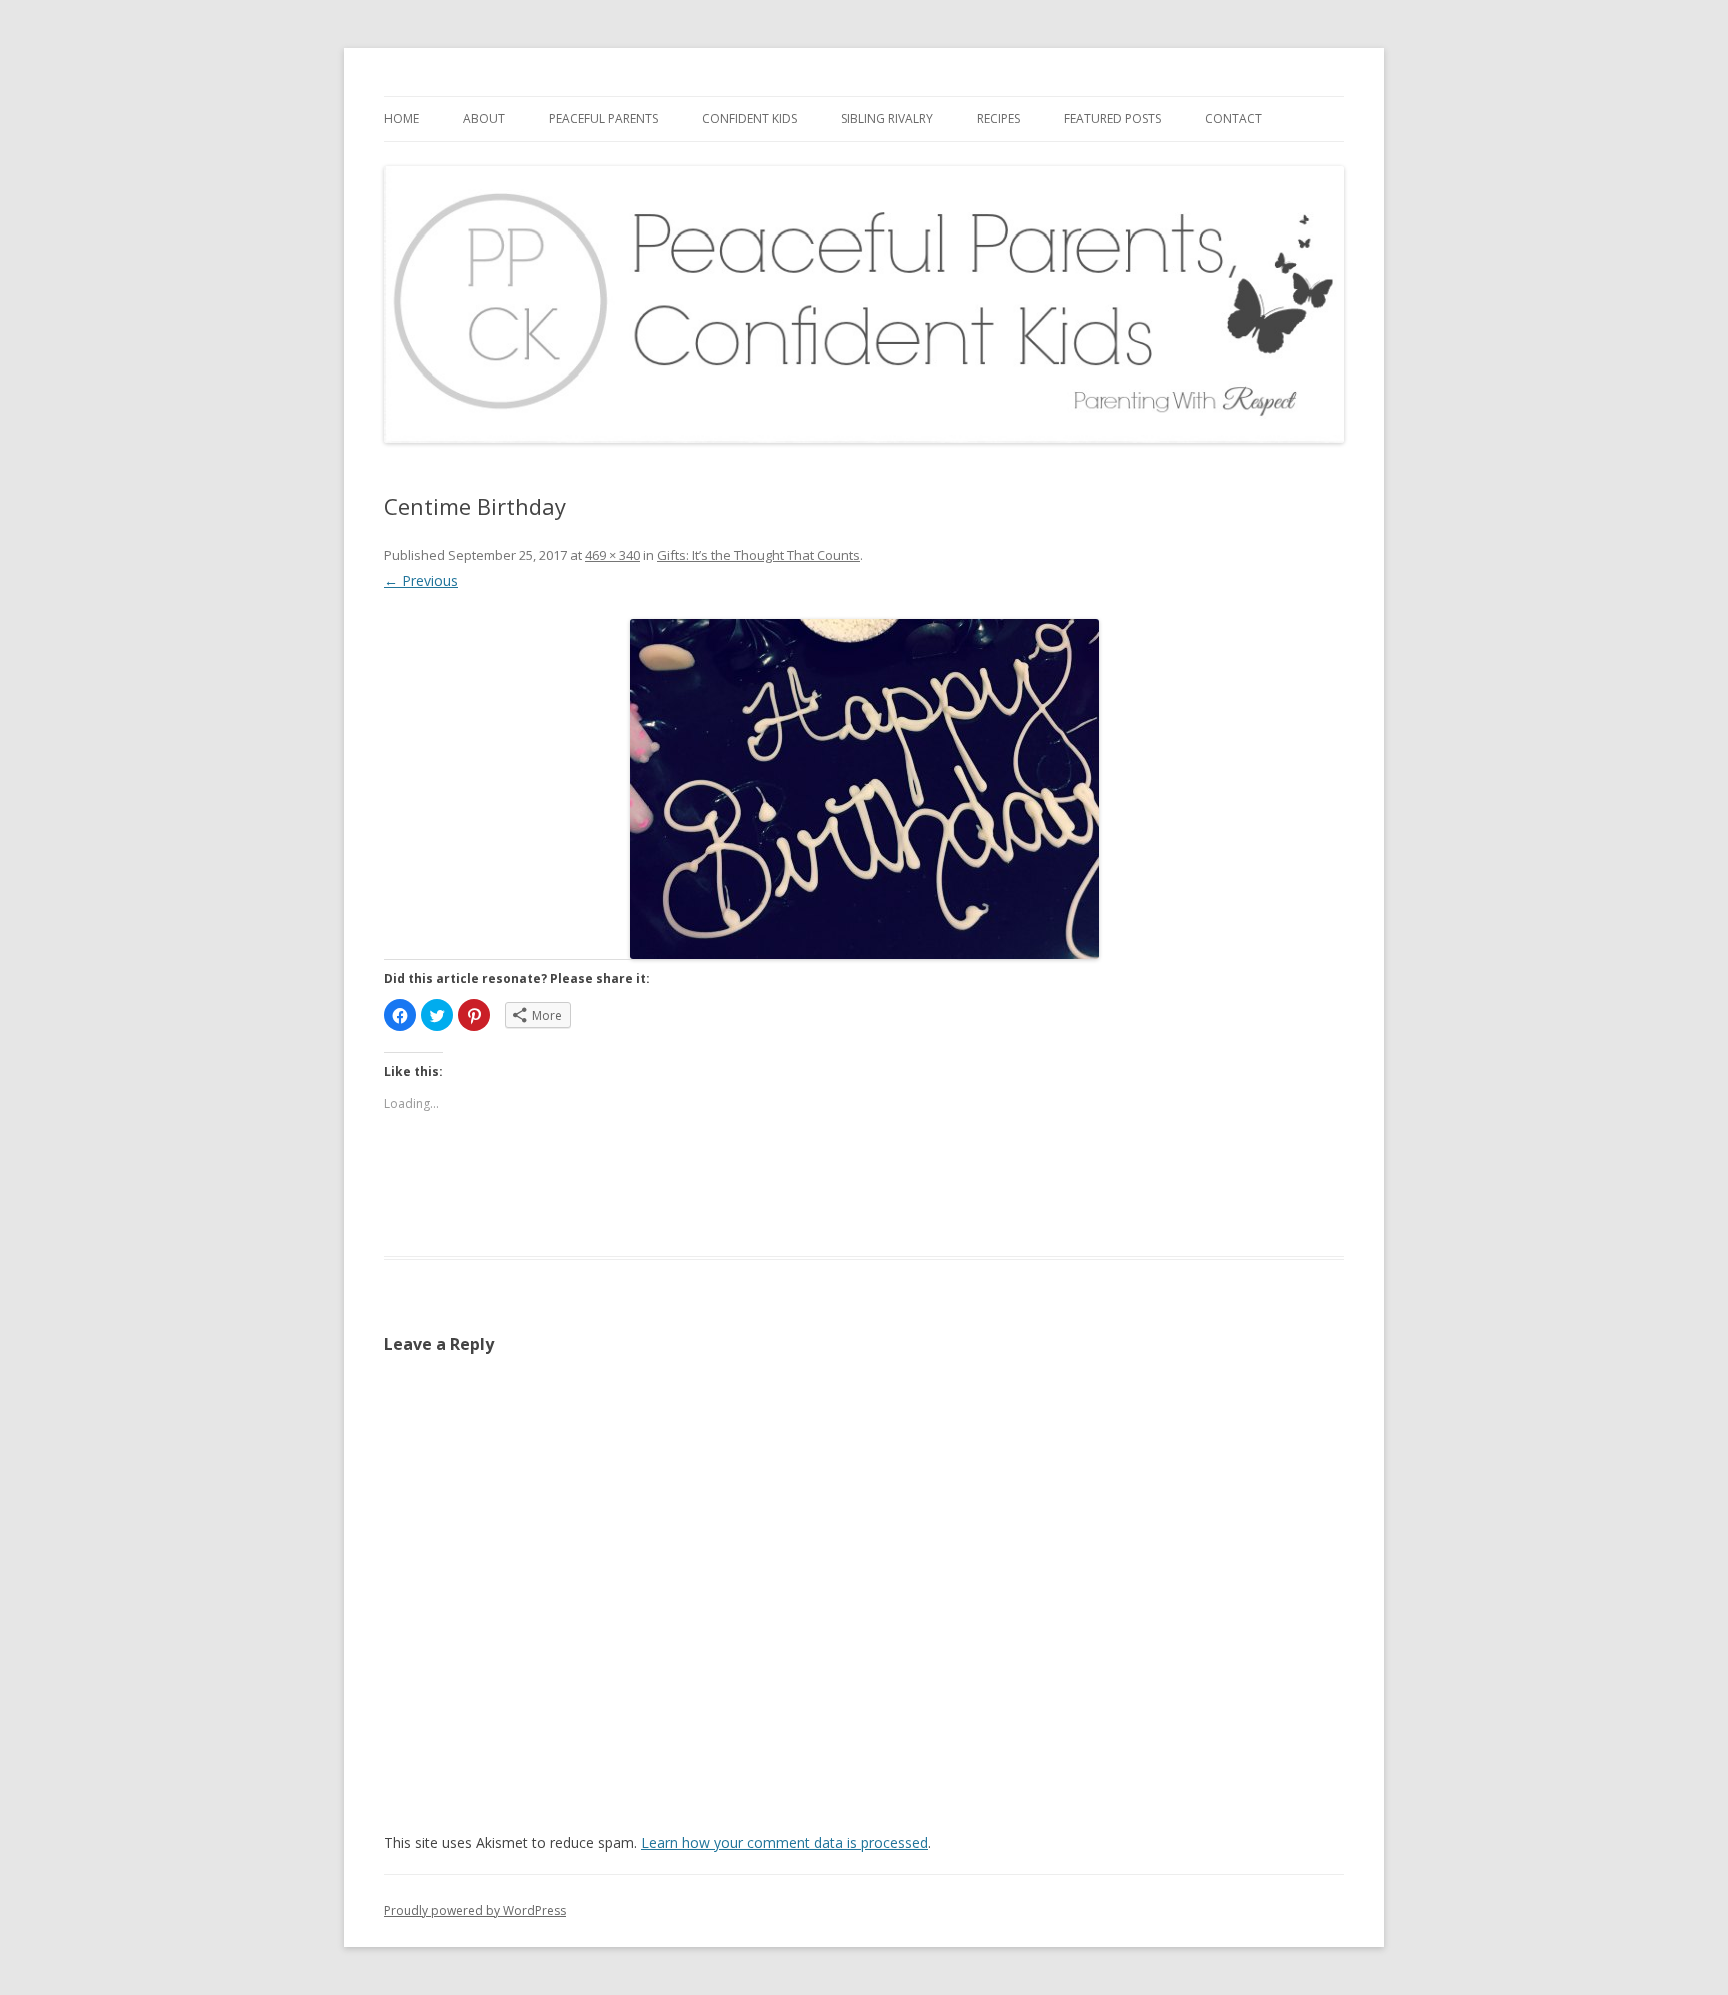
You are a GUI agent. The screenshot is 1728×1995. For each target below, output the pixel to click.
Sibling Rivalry (887, 118)
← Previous (421, 580)
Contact (1233, 118)
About (484, 118)
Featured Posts (1112, 118)
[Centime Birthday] (864, 789)
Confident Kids (749, 118)
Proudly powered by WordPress (475, 1910)
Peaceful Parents (603, 118)
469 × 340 (612, 555)
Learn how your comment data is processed (784, 1842)
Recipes (998, 118)
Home (401, 118)
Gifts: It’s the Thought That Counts (758, 555)
